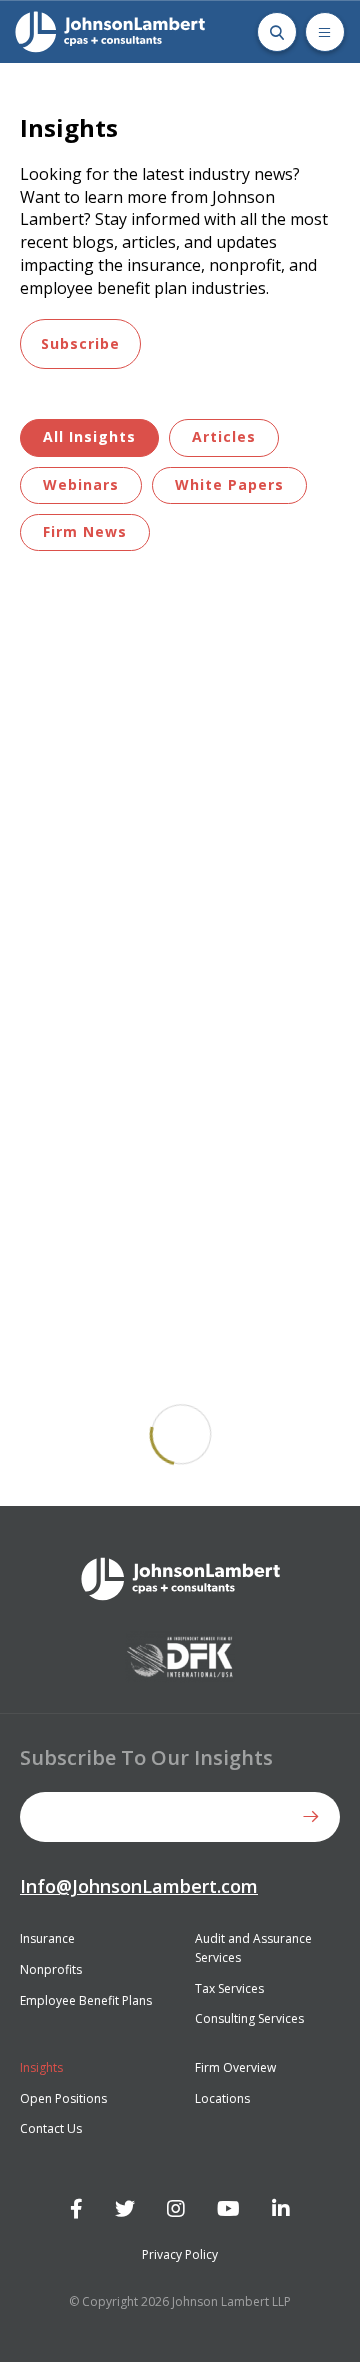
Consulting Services (249, 2018)
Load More (180, 1435)
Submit (315, 1817)
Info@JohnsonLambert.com (139, 1886)
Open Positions (63, 2098)
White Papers (229, 484)
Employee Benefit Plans (86, 2000)
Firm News (85, 531)
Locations (222, 2098)
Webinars (81, 484)
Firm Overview (235, 2067)
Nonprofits (51, 1969)
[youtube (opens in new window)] (228, 2209)
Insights (41, 2067)
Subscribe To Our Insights (146, 1757)
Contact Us (51, 2128)
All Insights (89, 436)
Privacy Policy (180, 2254)
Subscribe (80, 343)
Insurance (47, 1938)
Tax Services (229, 1988)
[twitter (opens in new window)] (125, 2209)
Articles (224, 436)
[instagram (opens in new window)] (176, 2209)
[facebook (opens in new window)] (76, 2209)
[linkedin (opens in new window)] (281, 2209)
